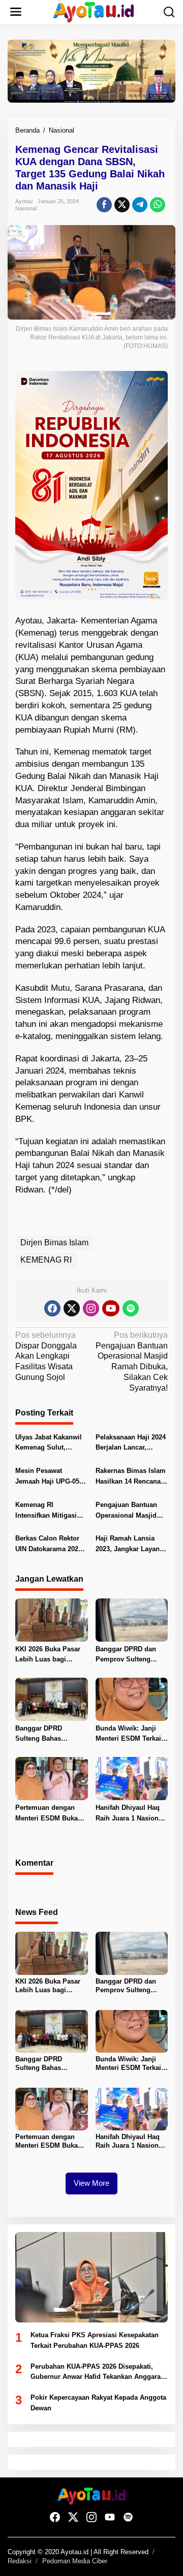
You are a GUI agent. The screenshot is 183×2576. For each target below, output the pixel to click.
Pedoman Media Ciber (75, 2561)
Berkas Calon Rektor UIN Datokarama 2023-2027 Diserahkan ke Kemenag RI (50, 1545)
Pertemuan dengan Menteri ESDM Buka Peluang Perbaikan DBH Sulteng (47, 1814)
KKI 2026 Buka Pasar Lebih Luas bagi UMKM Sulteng (48, 1655)
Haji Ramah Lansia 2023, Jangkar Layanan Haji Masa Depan (131, 1545)
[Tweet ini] (122, 205)
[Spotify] (131, 1308)
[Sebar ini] (104, 205)
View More (91, 2183)
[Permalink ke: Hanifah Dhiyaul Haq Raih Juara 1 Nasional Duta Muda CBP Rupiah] (132, 1778)
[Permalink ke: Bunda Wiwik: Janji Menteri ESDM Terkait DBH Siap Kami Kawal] (132, 1699)
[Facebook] (52, 1308)
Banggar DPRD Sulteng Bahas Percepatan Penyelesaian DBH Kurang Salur (44, 1735)
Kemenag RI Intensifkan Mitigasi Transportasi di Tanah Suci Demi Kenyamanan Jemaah (49, 1511)
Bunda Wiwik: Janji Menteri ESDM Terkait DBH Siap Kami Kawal (130, 1735)
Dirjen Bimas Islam (54, 1243)
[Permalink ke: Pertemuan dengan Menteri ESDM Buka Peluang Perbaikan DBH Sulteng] (52, 1778)
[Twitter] (72, 1308)
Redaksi (20, 2561)
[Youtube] (111, 1308)
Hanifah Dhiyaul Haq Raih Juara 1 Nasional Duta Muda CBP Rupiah (130, 1814)
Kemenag (36, 633)
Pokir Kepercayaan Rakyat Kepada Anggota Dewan (98, 2403)
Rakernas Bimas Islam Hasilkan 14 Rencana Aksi (131, 1477)
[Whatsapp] (158, 205)
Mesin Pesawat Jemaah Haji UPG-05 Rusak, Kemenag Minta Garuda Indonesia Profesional (51, 1477)
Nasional (26, 208)
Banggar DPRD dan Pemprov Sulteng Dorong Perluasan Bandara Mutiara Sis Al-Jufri (127, 1655)
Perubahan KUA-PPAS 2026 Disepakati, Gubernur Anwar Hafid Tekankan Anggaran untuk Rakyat (98, 2373)
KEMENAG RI (46, 1260)
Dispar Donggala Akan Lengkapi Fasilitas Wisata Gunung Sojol (46, 1356)
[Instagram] (91, 1308)
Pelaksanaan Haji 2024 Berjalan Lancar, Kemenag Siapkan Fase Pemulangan (131, 1443)
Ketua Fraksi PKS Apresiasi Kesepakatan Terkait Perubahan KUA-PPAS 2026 (95, 2340)
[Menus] (16, 12)
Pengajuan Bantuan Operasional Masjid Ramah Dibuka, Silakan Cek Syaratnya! (132, 1511)
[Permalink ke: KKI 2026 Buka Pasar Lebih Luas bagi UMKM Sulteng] (52, 1620)
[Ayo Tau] (94, 11)
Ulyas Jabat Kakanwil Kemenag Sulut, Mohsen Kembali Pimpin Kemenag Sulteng (49, 1443)
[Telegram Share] (140, 205)
